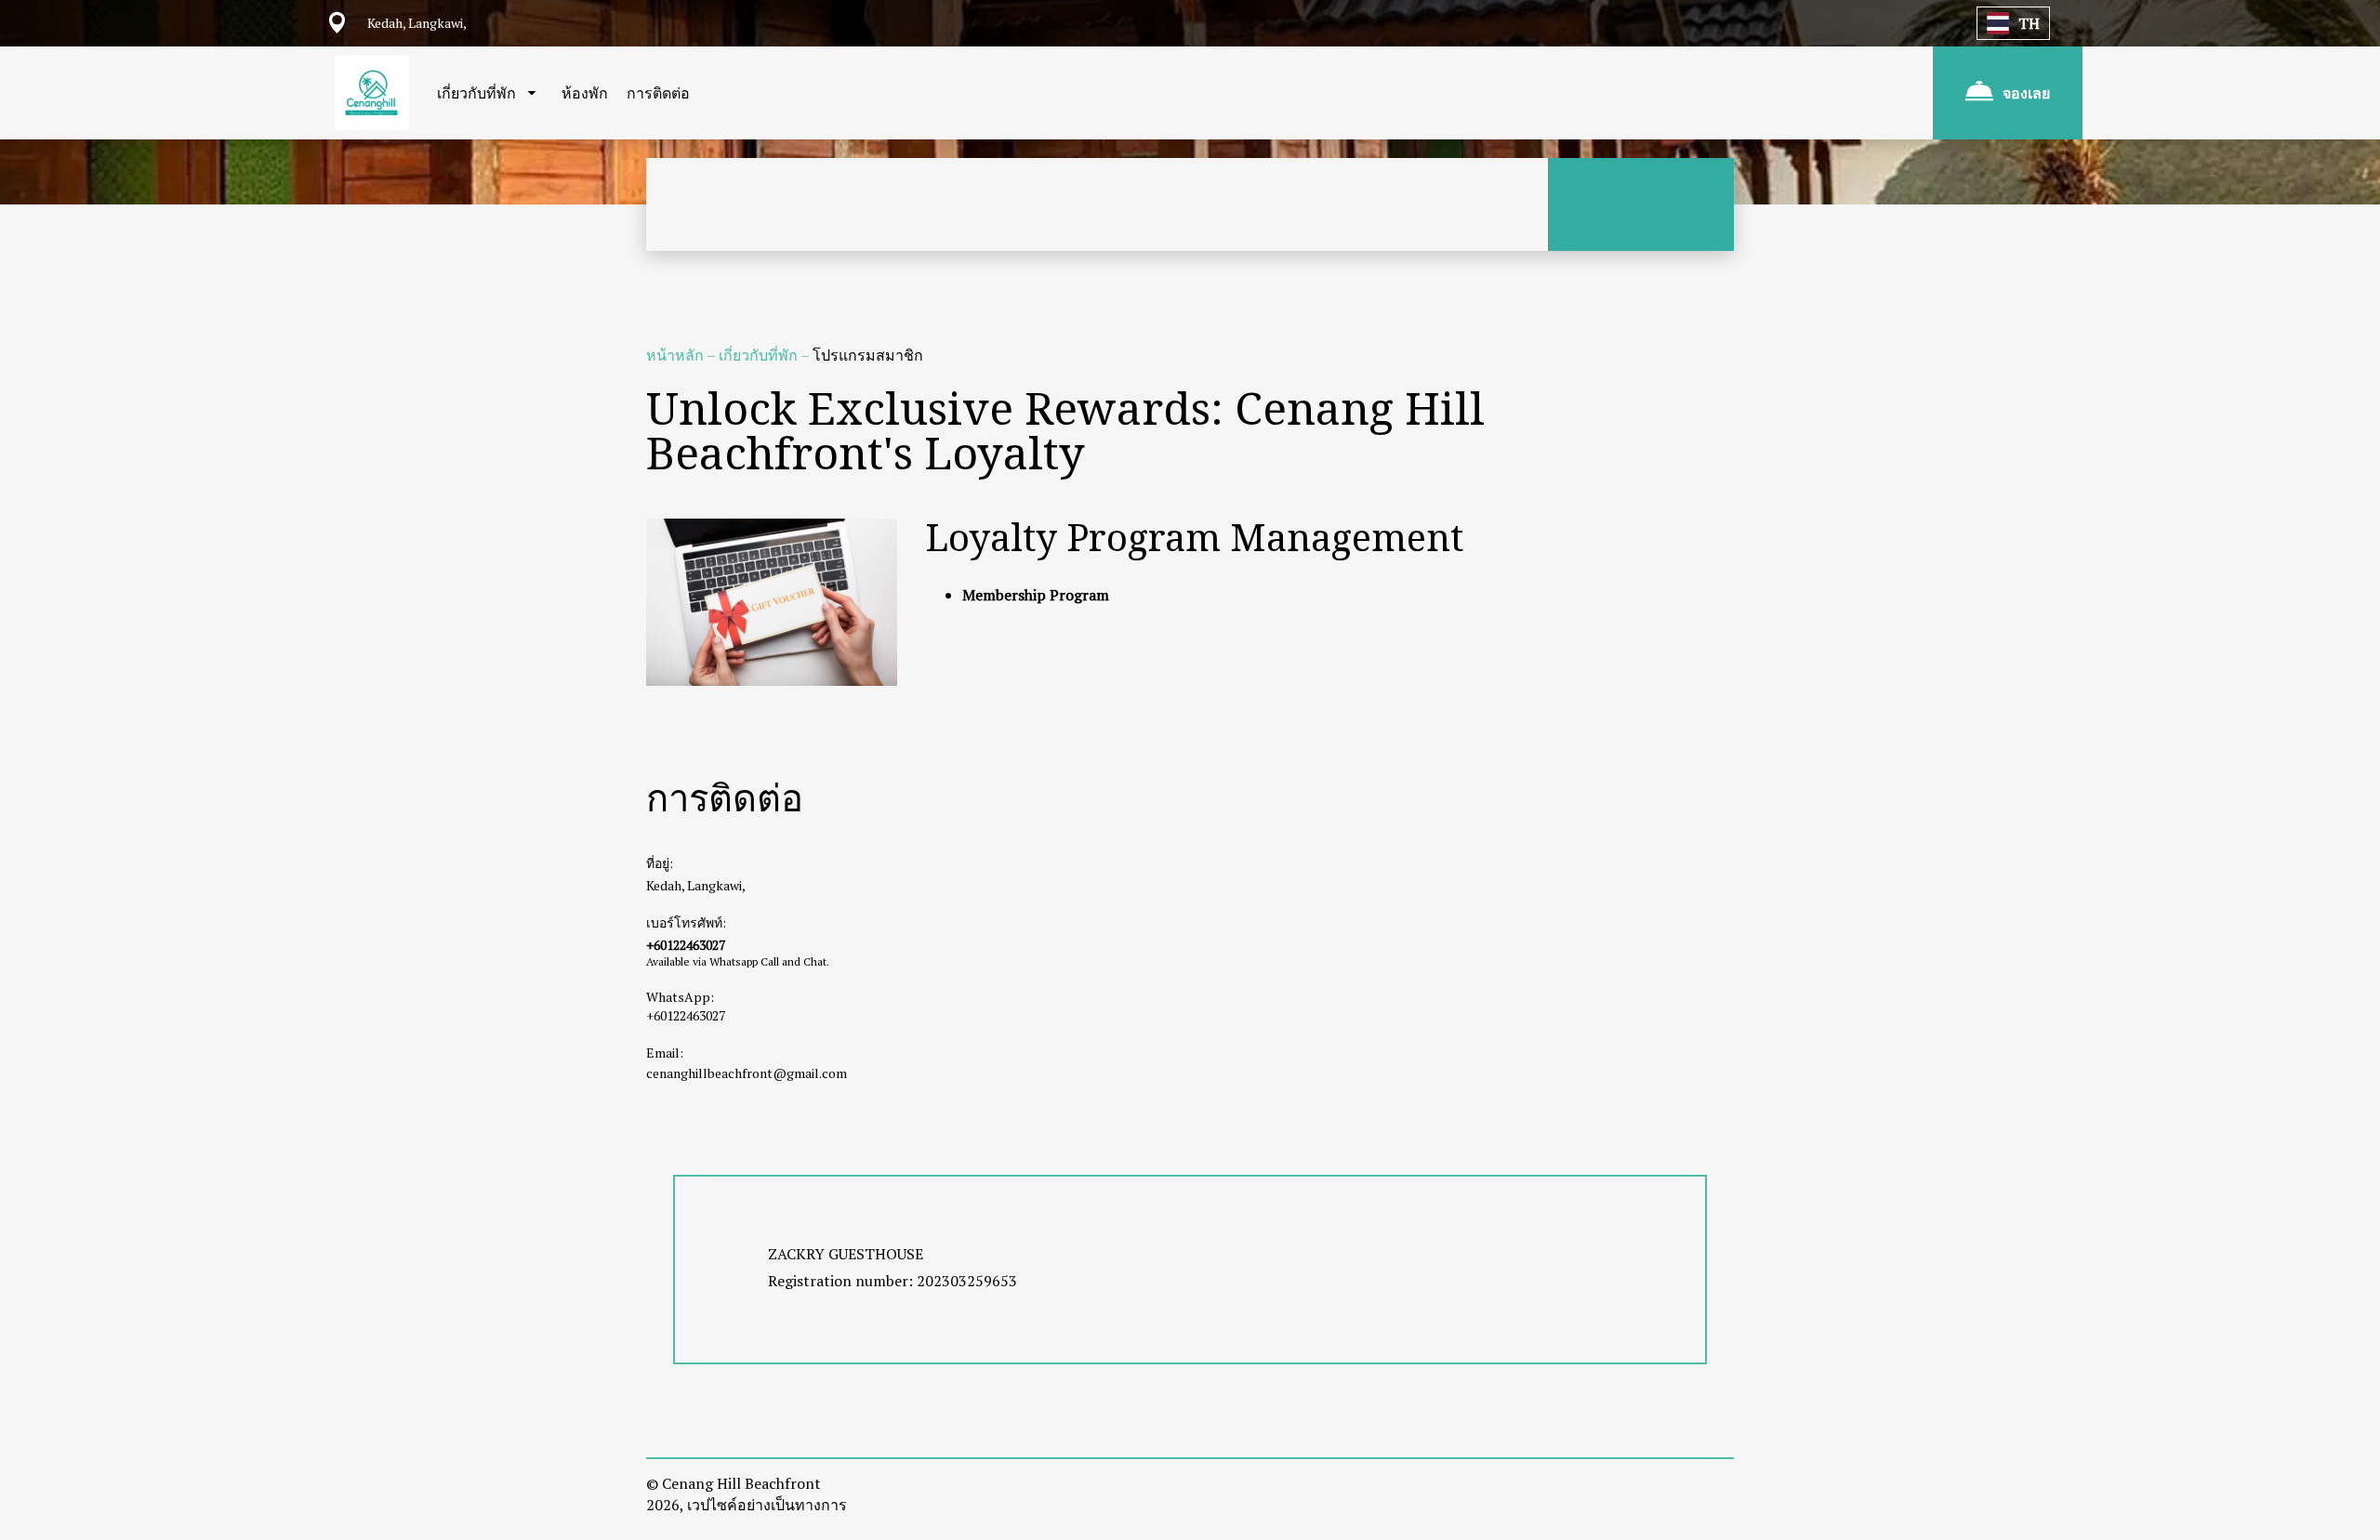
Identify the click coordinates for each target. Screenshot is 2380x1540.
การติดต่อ (658, 93)
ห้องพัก (585, 93)
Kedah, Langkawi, (696, 885)
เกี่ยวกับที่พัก (760, 355)
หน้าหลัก (676, 355)
